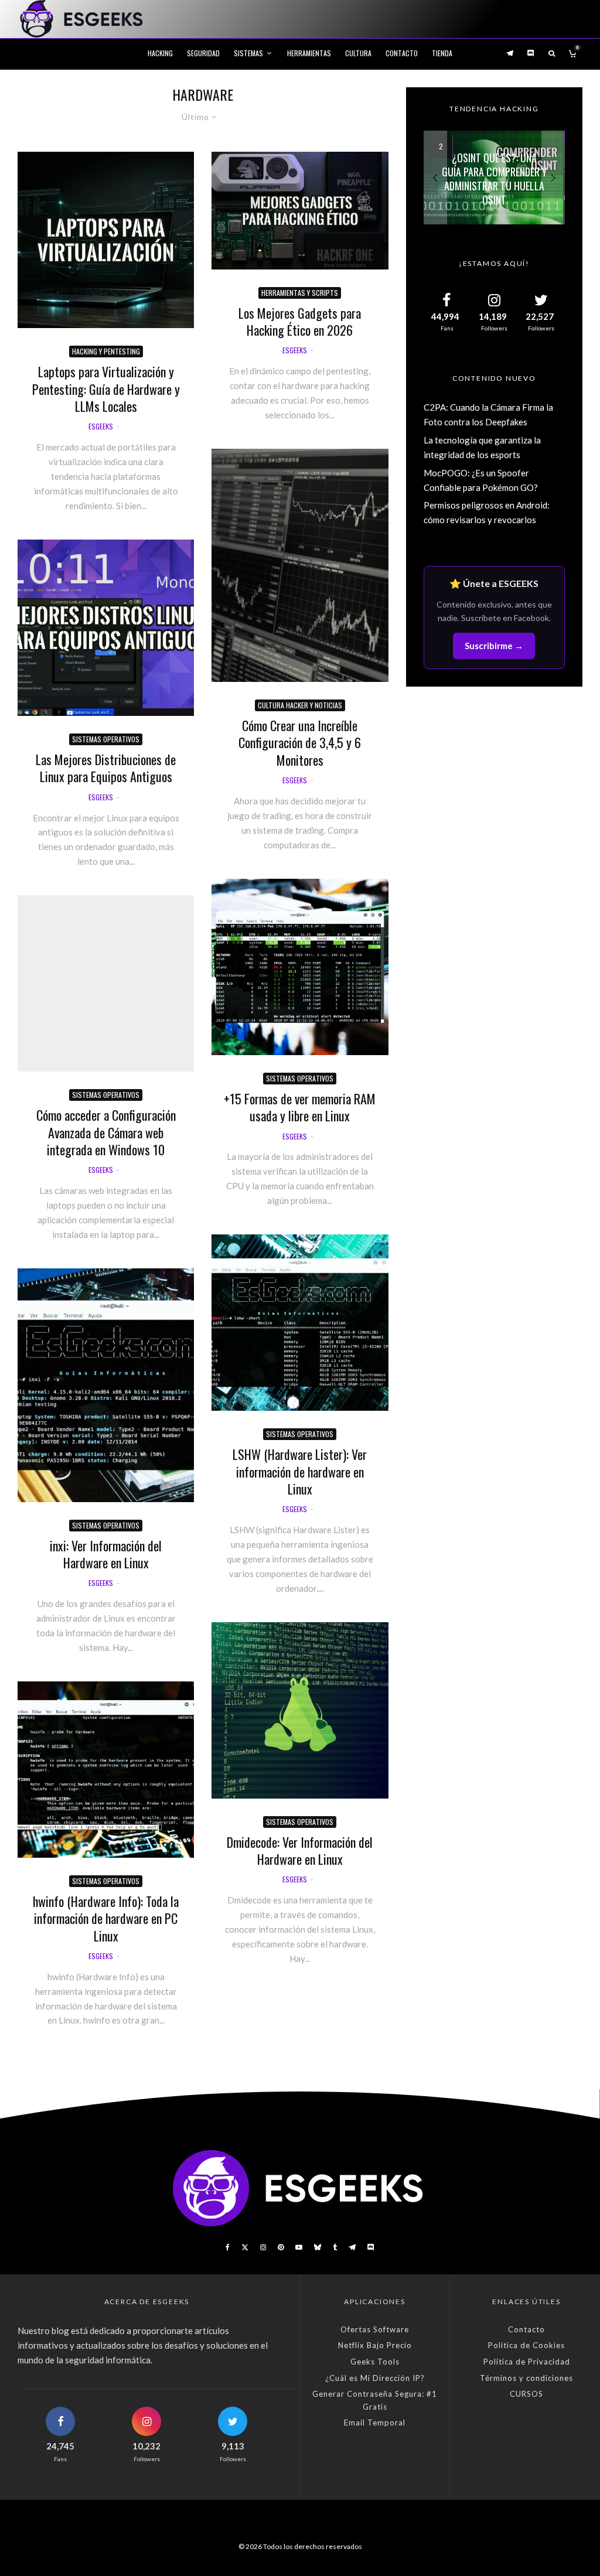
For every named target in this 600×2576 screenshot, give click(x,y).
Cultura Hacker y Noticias (300, 705)
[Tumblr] (335, 2247)
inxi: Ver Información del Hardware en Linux (106, 1555)
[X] (245, 2247)
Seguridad (203, 53)
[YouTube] (299, 2247)
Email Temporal (375, 2423)
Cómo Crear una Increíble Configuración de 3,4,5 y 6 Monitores (300, 743)
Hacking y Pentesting (106, 351)
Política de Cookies (526, 2345)
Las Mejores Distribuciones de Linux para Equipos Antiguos (106, 768)
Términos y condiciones (526, 2378)
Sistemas (248, 53)
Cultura (358, 53)
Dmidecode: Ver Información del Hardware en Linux (300, 1851)
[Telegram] (510, 53)
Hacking (160, 53)
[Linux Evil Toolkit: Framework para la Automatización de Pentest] (494, 177)
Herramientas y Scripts (300, 293)
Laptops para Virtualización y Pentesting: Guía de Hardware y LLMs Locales (106, 389)
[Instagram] (263, 2247)
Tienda (442, 53)
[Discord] (531, 53)
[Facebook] (228, 2247)
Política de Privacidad (527, 2362)
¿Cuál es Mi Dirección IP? (375, 2378)
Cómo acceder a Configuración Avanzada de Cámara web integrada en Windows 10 (106, 1132)
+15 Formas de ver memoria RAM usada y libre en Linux (300, 1108)
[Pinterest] (281, 2247)
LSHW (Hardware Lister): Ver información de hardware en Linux (300, 1472)
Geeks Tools (375, 2362)
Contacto (402, 53)
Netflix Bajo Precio (375, 2345)
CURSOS (526, 2394)
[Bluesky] (318, 2247)
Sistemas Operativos (106, 739)
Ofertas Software (375, 2329)
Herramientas (309, 53)
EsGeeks (101, 426)
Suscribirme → (494, 646)
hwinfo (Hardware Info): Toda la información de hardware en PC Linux (106, 1919)
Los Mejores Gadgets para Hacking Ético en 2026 (300, 322)
